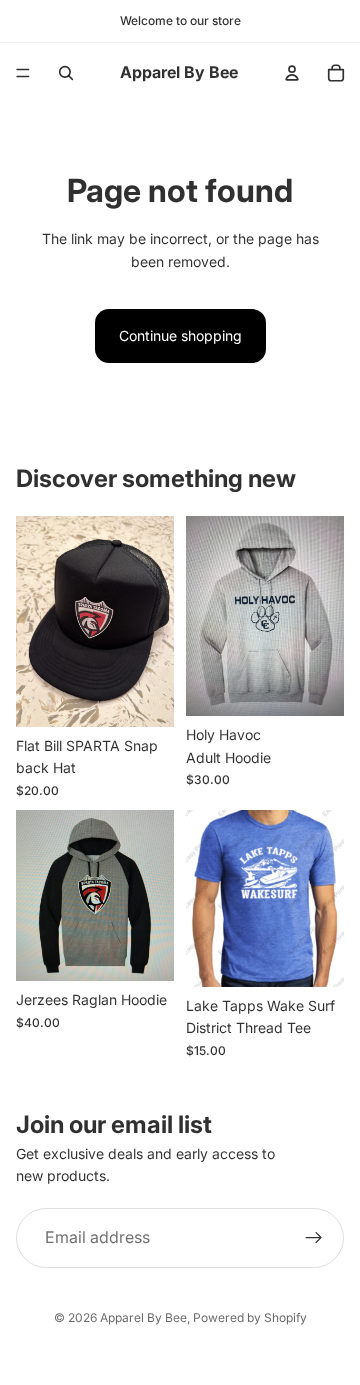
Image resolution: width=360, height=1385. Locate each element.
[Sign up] (314, 1237)
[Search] (66, 73)
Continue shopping (180, 335)
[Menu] (23, 73)
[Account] (292, 73)
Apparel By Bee (143, 1317)
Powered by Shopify (250, 1317)
